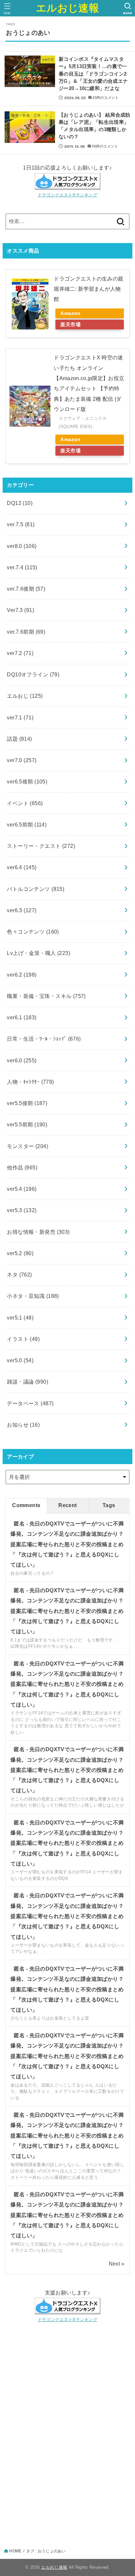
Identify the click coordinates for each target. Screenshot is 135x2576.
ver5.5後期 (27, 1103)
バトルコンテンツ (36, 889)
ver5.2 (20, 1253)
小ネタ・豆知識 (33, 1296)
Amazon (70, 313)
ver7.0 (22, 760)
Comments (26, 1505)
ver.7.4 (22, 567)
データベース (30, 1403)
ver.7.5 (21, 524)
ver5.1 (20, 1318)
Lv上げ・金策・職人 (39, 953)
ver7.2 (20, 653)
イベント (25, 803)
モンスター (28, 1146)
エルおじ (25, 696)
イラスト (23, 1339)
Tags (109, 1505)
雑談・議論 (28, 1382)
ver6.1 (22, 1017)
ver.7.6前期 (26, 632)
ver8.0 (22, 546)
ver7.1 (20, 717)
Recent (67, 1505)
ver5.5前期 (27, 1124)
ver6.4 (22, 867)
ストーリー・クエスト (41, 846)
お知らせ (23, 1425)
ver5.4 (22, 1189)
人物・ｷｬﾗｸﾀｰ (30, 1082)
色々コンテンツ (33, 932)
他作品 (22, 1167)
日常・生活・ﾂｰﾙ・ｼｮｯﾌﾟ (44, 1039)
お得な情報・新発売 (38, 1232)
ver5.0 (20, 1360)
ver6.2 (22, 975)
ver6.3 (22, 910)
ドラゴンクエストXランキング (67, 195)
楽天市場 (70, 325)
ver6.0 (22, 1060)
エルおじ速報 (67, 8)
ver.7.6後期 (26, 589)
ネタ (19, 1275)
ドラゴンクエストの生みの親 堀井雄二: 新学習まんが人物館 (88, 289)
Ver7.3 (20, 610)
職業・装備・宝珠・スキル (46, 996)
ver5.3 (22, 1210)
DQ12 (20, 503)
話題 (19, 739)
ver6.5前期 (27, 825)
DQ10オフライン (33, 674)
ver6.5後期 (27, 781)
